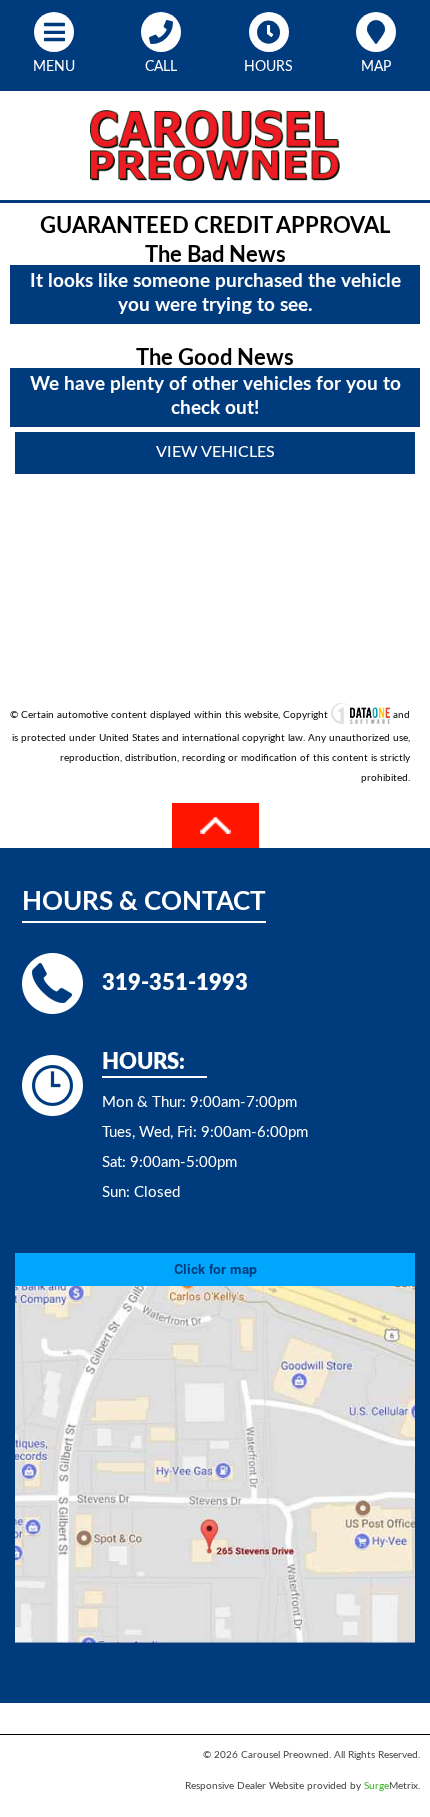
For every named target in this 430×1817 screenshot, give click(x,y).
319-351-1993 (175, 983)
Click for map (215, 1268)
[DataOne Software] (360, 715)
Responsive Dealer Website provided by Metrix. (302, 1786)
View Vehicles (215, 452)
